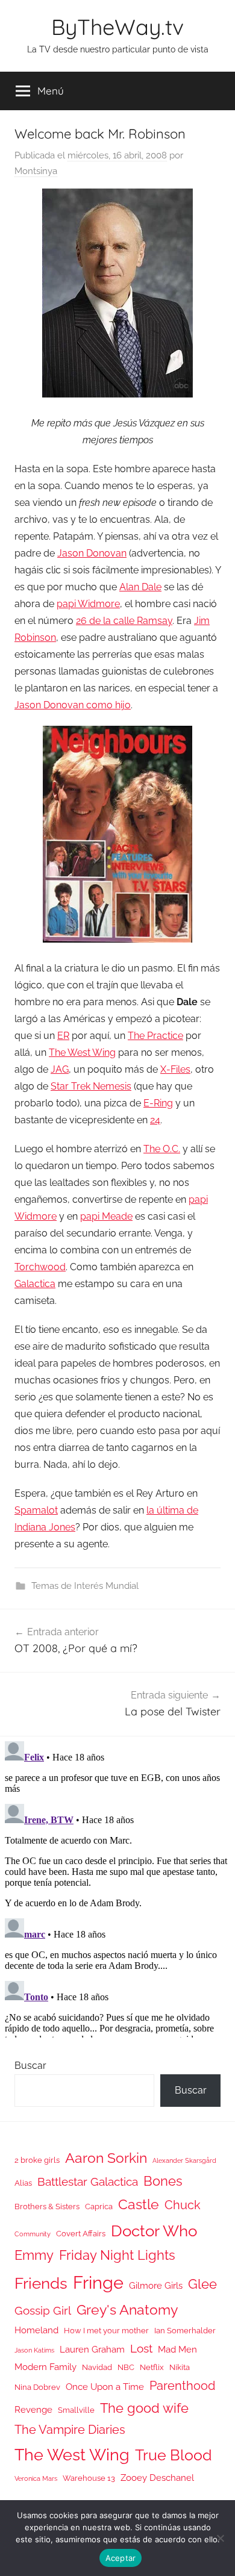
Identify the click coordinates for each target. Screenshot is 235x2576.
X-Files (175, 1069)
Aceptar (121, 2558)
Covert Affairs (81, 2234)
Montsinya (36, 171)
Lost (141, 2348)
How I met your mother (106, 2331)
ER (63, 1036)
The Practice (155, 1036)
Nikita (180, 2367)
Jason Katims (34, 2350)
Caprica (99, 2206)
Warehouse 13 (89, 2478)
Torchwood (40, 1267)
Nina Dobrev (37, 2387)
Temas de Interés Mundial (85, 1586)
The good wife (144, 2408)
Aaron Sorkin (106, 2158)
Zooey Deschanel (157, 2478)
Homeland (36, 2330)
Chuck (183, 2205)
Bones (163, 2181)
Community (33, 2234)
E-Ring (158, 1103)
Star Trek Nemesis (91, 1086)
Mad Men (177, 2349)
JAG (60, 1069)
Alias (23, 2183)
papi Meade (106, 1216)
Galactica (35, 1284)
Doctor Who (154, 2231)
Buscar (30, 2066)
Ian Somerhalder (185, 2331)
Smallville (76, 2410)
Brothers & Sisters (47, 2206)
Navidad (97, 2367)
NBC (126, 2367)
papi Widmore (88, 604)
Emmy (34, 2255)
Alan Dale (140, 587)
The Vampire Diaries (70, 2430)
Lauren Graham (92, 2349)
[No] (220, 2538)
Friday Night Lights (117, 2255)
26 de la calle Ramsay (124, 621)
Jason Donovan (92, 553)
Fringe (98, 2282)
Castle (139, 2204)
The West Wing (82, 1053)
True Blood (174, 2455)
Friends (41, 2283)
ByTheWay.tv (117, 27)
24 (155, 1120)
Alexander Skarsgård (184, 2160)
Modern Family (45, 2367)
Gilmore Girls (156, 2285)
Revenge (33, 2409)
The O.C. (162, 1149)
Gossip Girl (43, 2310)
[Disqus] (117, 1887)
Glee (202, 2284)
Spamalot (36, 1510)
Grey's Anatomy (127, 2309)
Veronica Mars (36, 2478)
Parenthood (182, 2386)
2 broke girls (37, 2160)
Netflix (152, 2367)
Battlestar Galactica (88, 2181)
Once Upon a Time (105, 2387)
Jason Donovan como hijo (73, 705)
